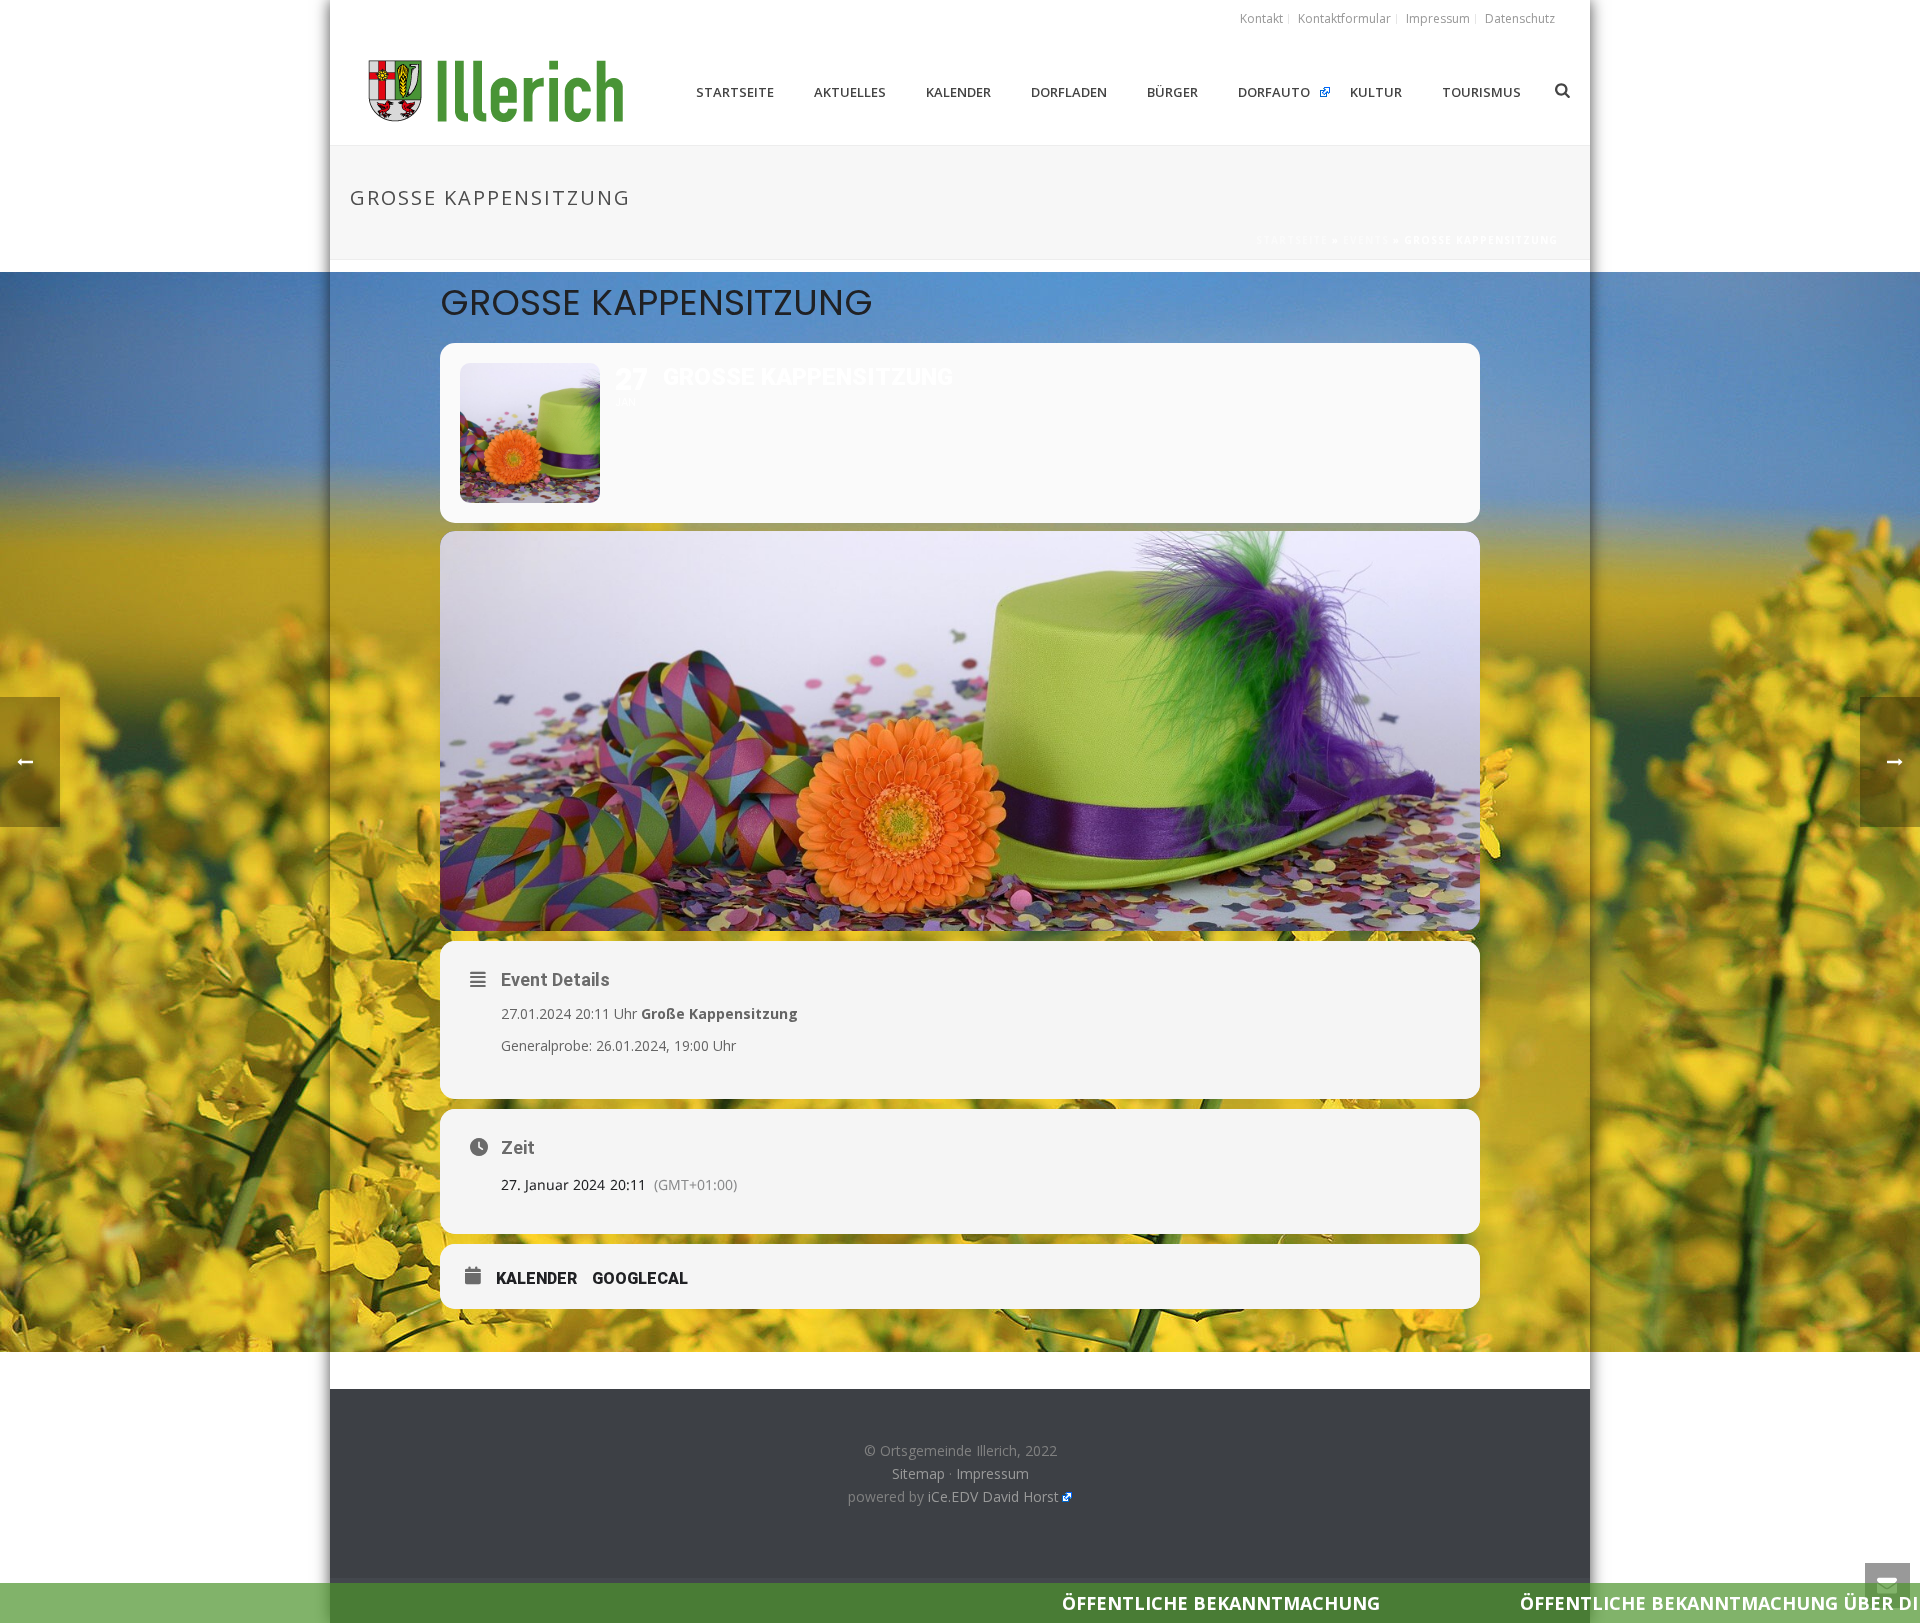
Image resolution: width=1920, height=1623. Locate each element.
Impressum (992, 1473)
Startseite (735, 92)
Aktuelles (850, 92)
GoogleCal (640, 1278)
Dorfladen (1069, 92)
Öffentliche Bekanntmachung (1021, 1603)
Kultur (1376, 92)
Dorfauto (1274, 92)
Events (1366, 240)
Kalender (958, 92)
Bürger (1172, 92)
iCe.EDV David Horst (993, 1496)
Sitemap (918, 1473)
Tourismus (1481, 92)
